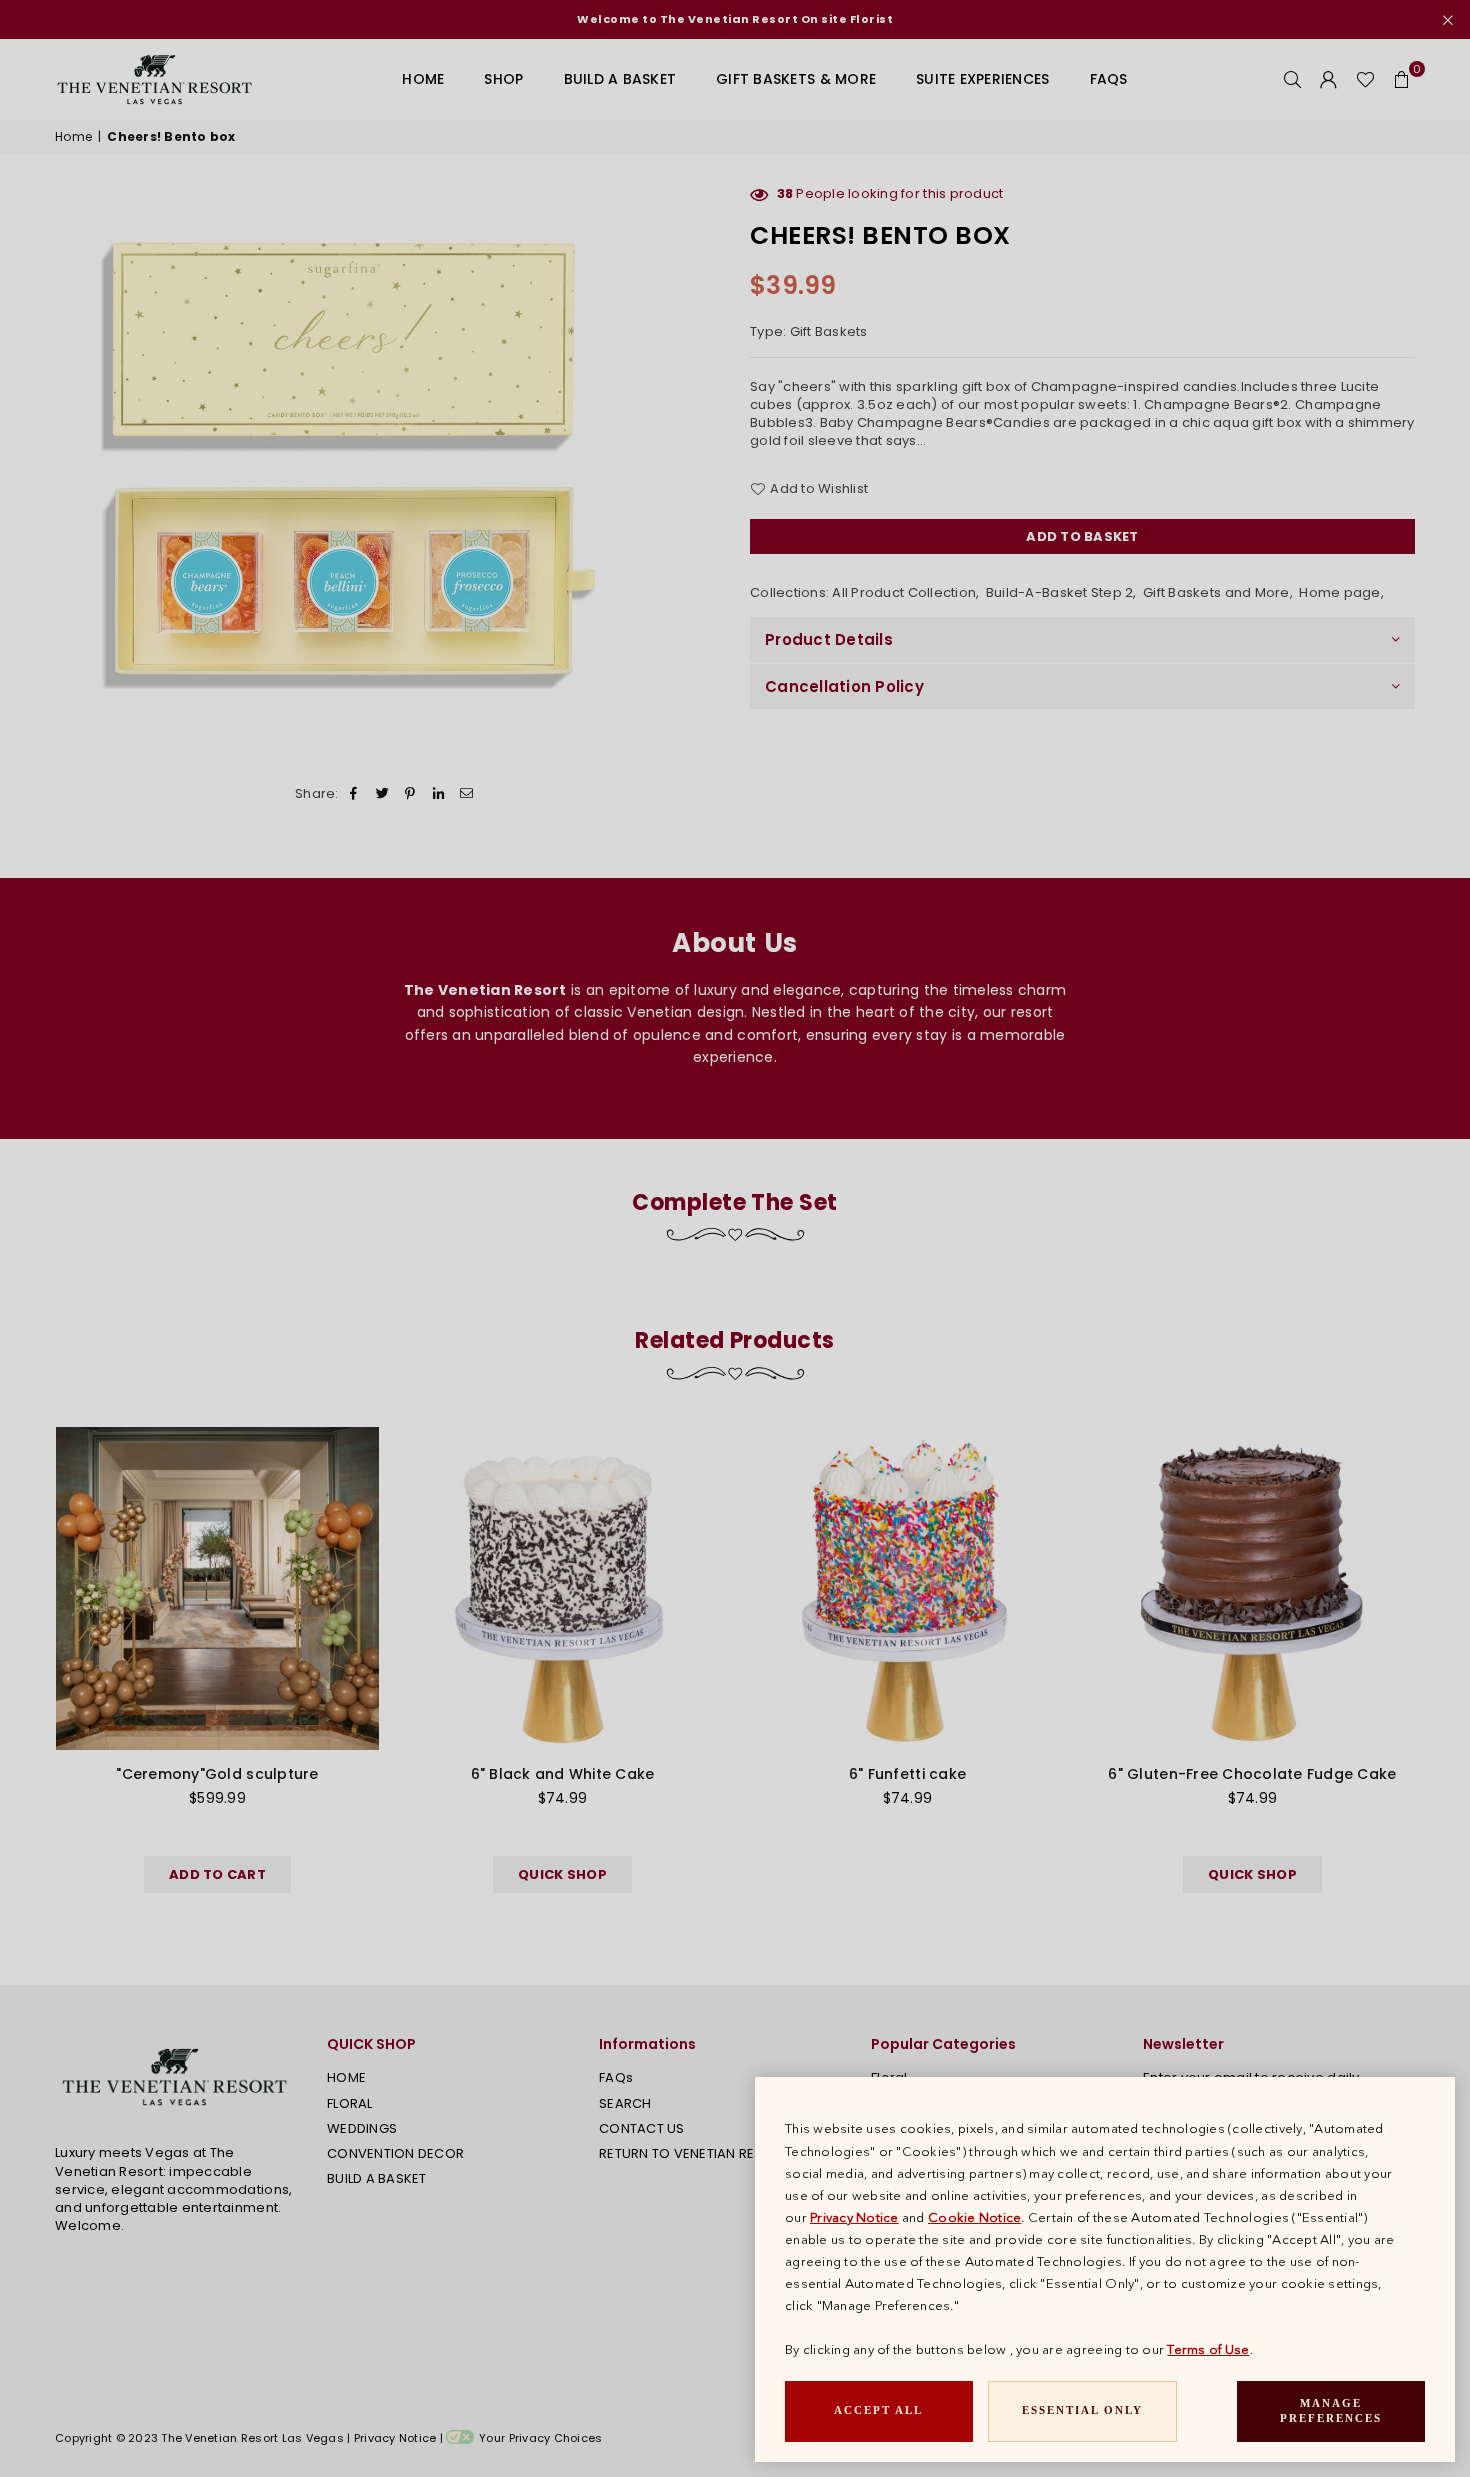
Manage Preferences (1331, 2411)
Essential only (1082, 2410)
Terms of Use (1208, 2349)
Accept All (878, 2410)
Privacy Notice (854, 2217)
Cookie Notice (974, 2217)
